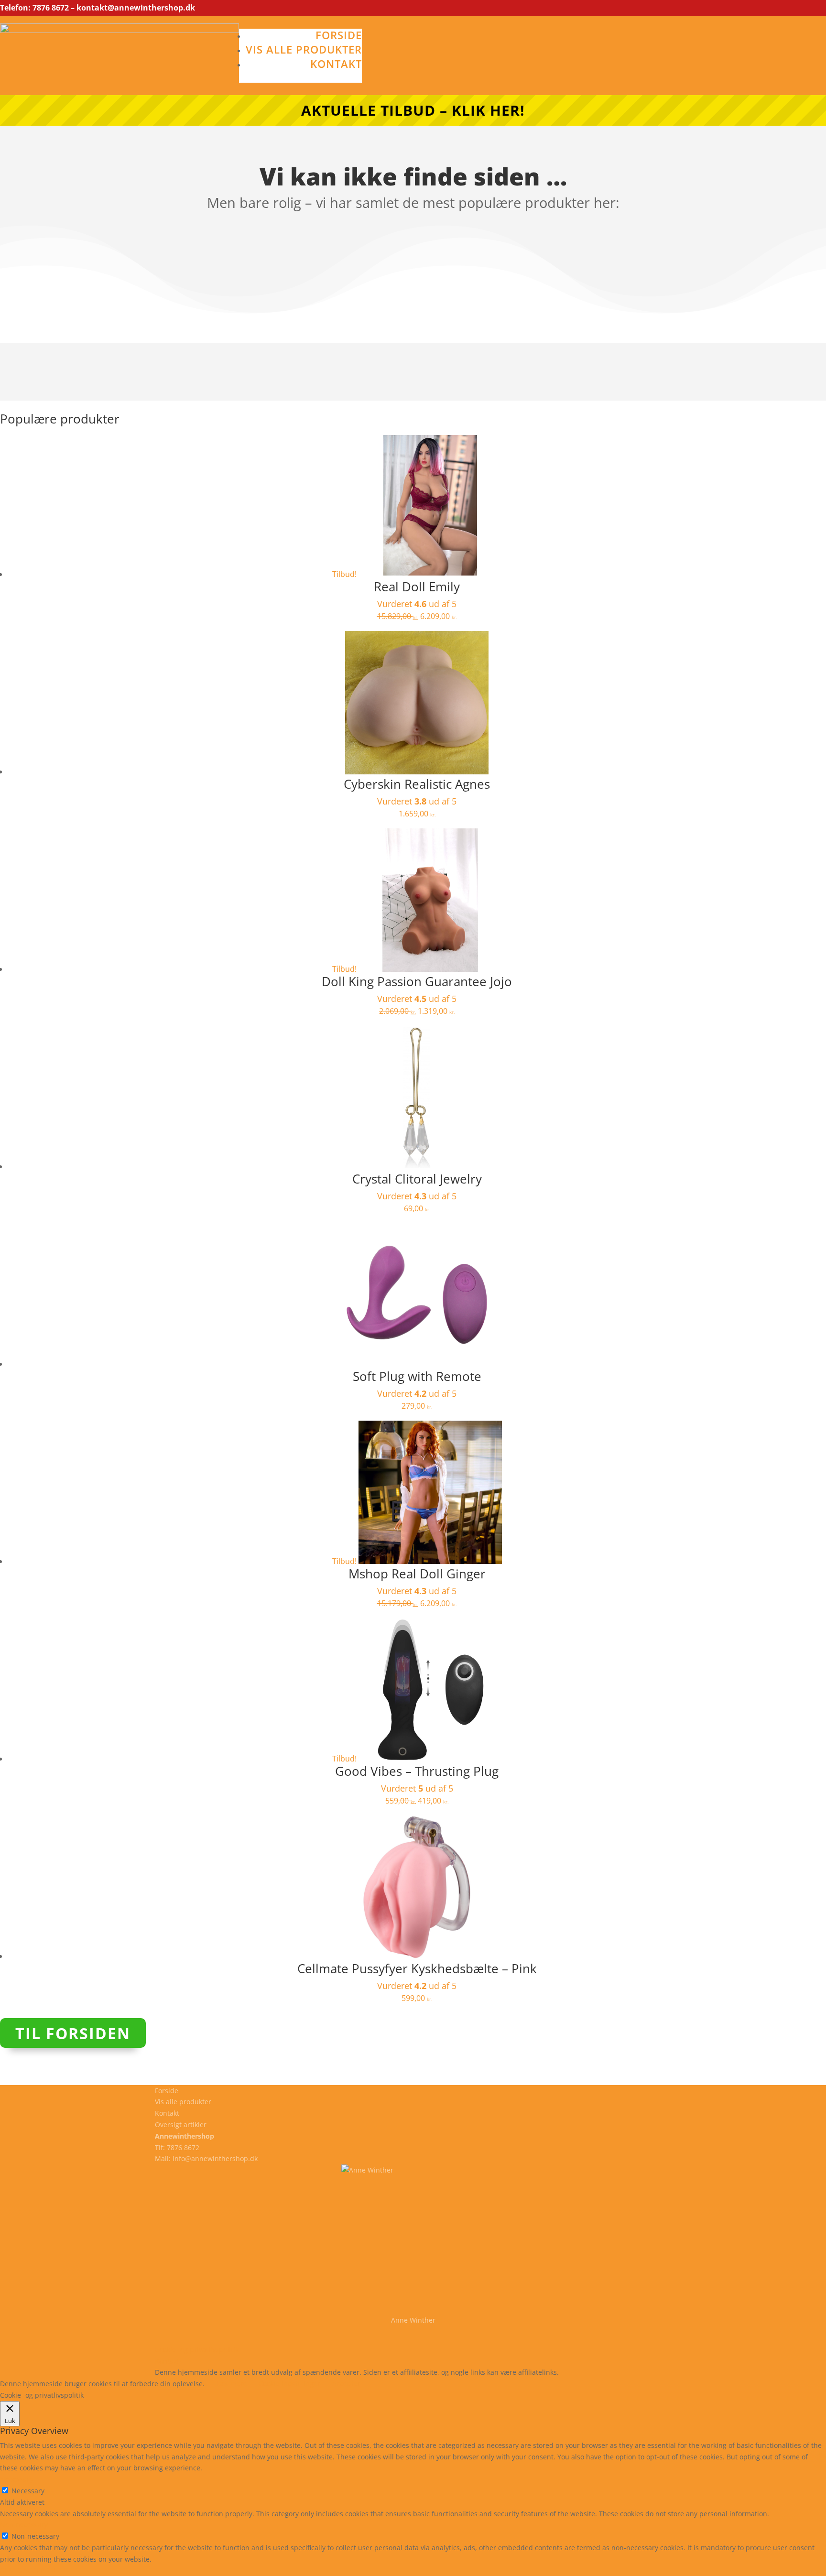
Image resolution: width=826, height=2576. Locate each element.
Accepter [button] (346, 2384)
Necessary (28, 2491)
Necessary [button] (16, 2479)
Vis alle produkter (304, 49)
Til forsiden (73, 2033)
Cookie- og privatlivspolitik (197, 2350)
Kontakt (336, 64)
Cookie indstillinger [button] (289, 2384)
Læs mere (232, 2384)
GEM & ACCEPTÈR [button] (28, 2571)
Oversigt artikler (181, 2125)
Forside (339, 35)
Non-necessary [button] (24, 2525)
